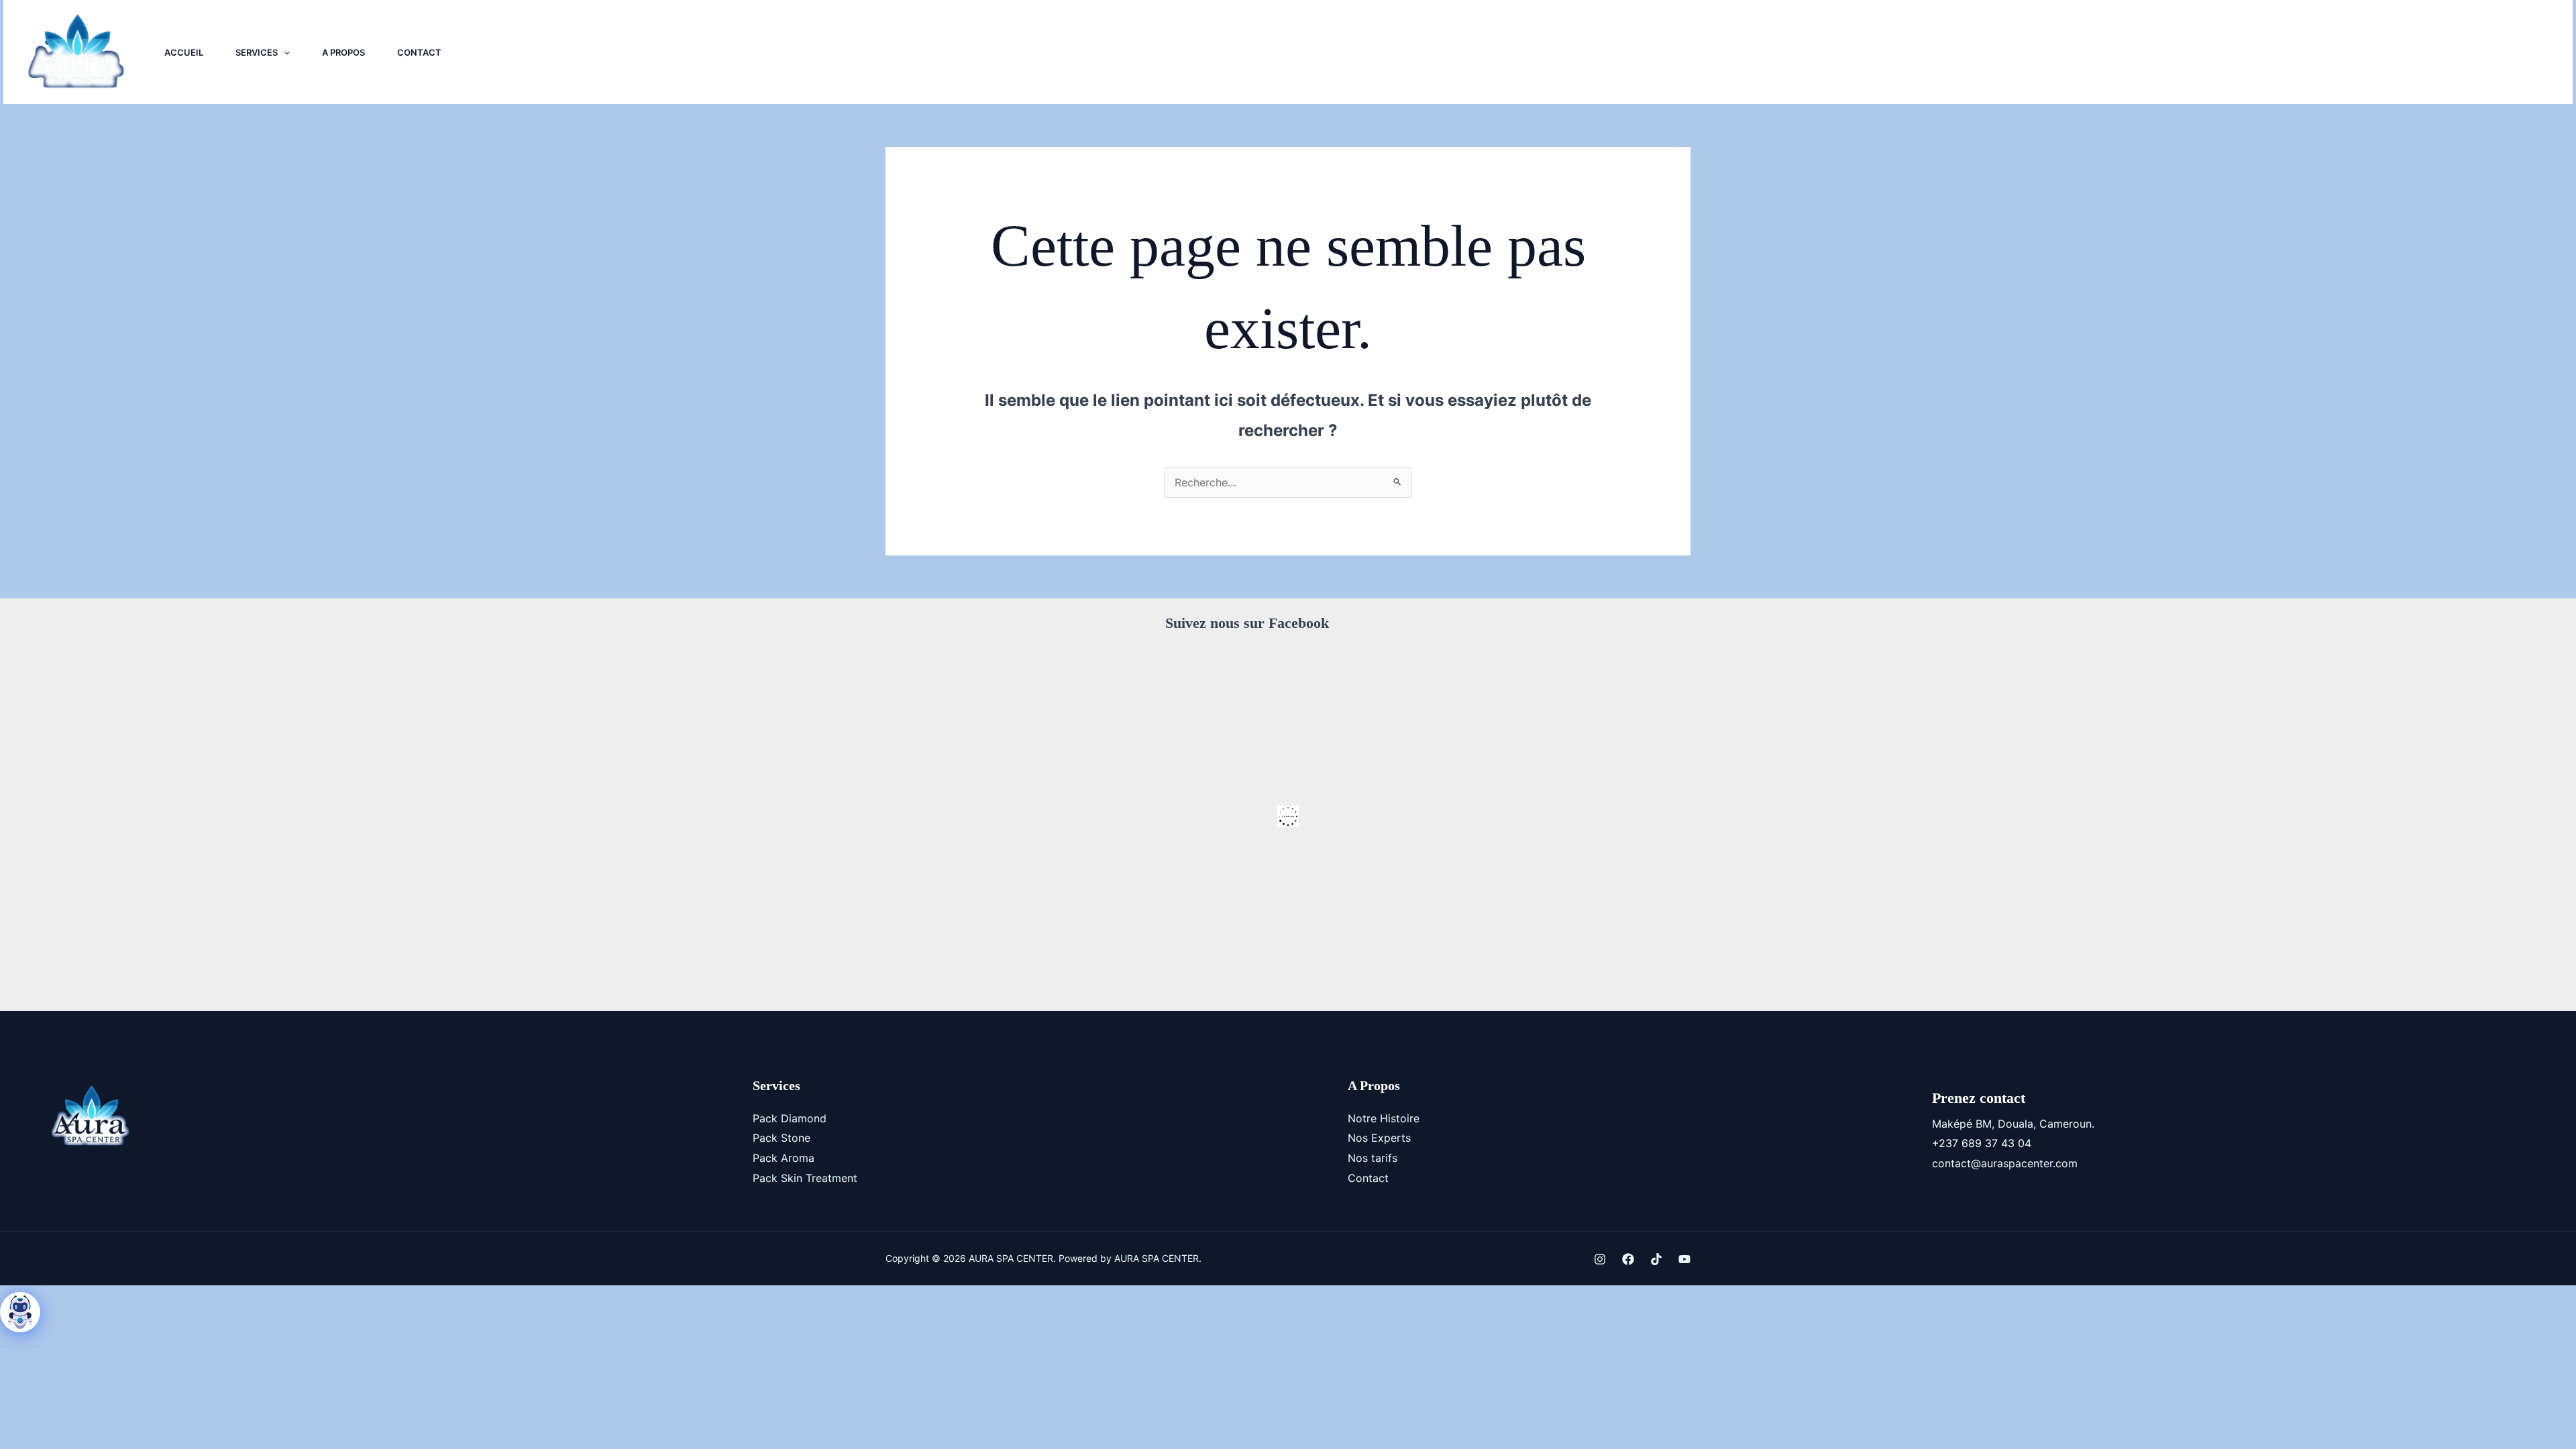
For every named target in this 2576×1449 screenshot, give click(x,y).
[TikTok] (2351, 52)
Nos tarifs (1373, 1158)
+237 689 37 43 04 (1982, 1143)
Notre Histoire (1384, 1118)
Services (257, 52)
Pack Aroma (784, 1158)
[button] (284, 52)
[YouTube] (2381, 52)
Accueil (184, 52)
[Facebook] (2322, 52)
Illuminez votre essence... (114, 1170)
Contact (419, 52)
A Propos (343, 52)
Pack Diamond (790, 1118)
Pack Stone (782, 1138)
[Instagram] (2292, 52)
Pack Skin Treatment (805, 1178)
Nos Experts (1379, 1138)
